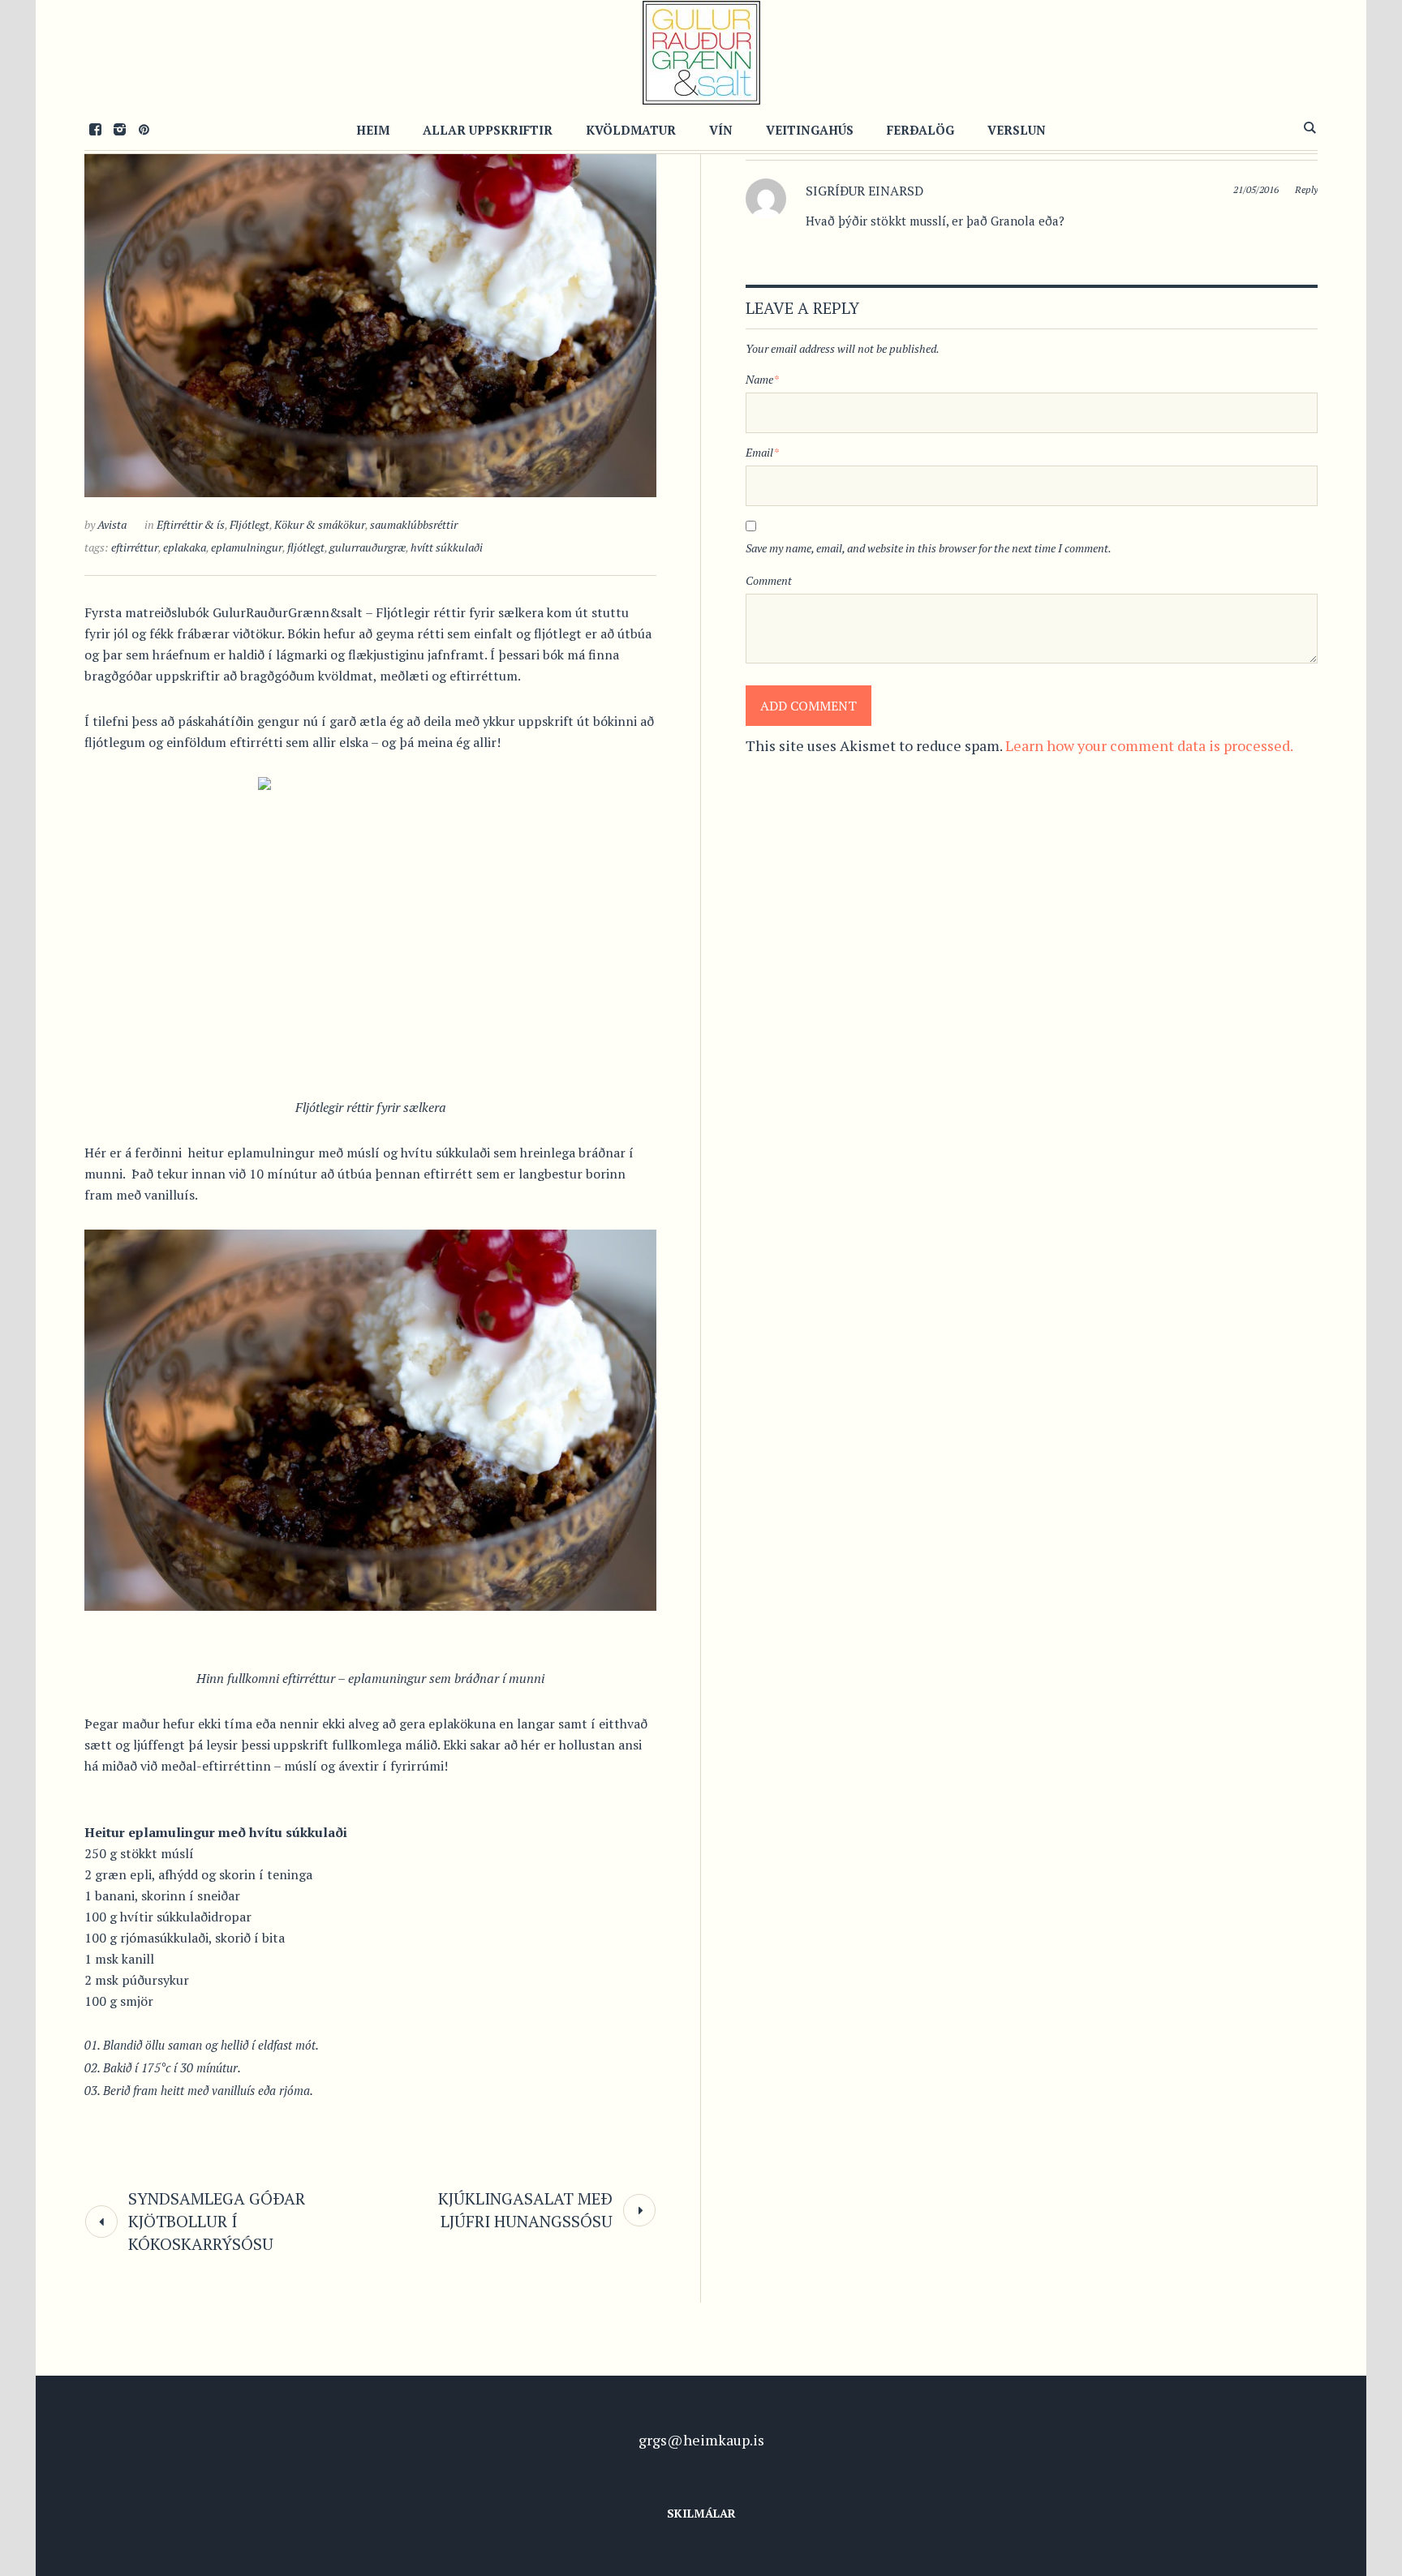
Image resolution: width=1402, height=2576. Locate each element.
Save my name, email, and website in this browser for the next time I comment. (929, 548)
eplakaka (185, 547)
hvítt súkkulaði (447, 547)
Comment (769, 580)
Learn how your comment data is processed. (1149, 745)
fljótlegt (306, 547)
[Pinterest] (144, 129)
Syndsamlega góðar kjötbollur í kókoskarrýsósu (217, 2221)
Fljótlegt (249, 524)
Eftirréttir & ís (191, 524)
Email (762, 452)
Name (762, 379)
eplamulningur (247, 547)
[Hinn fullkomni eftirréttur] (370, 305)
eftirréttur (135, 547)
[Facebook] (95, 129)
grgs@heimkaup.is (701, 2440)
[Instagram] (119, 129)
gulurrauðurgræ (368, 547)
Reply (1306, 189)
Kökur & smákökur (320, 524)
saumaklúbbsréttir (414, 524)
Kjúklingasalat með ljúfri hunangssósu (525, 2210)
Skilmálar (701, 2513)
